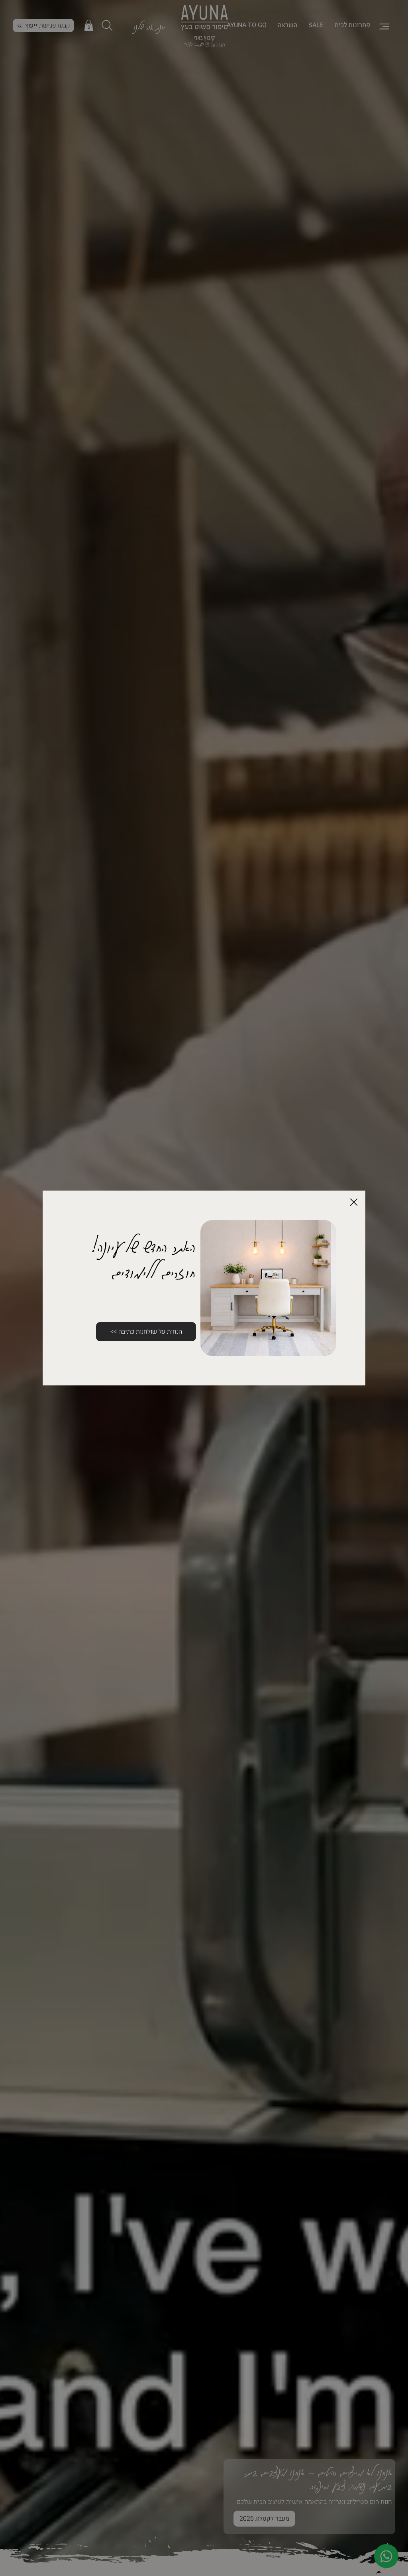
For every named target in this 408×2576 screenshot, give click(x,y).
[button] (354, 1203)
